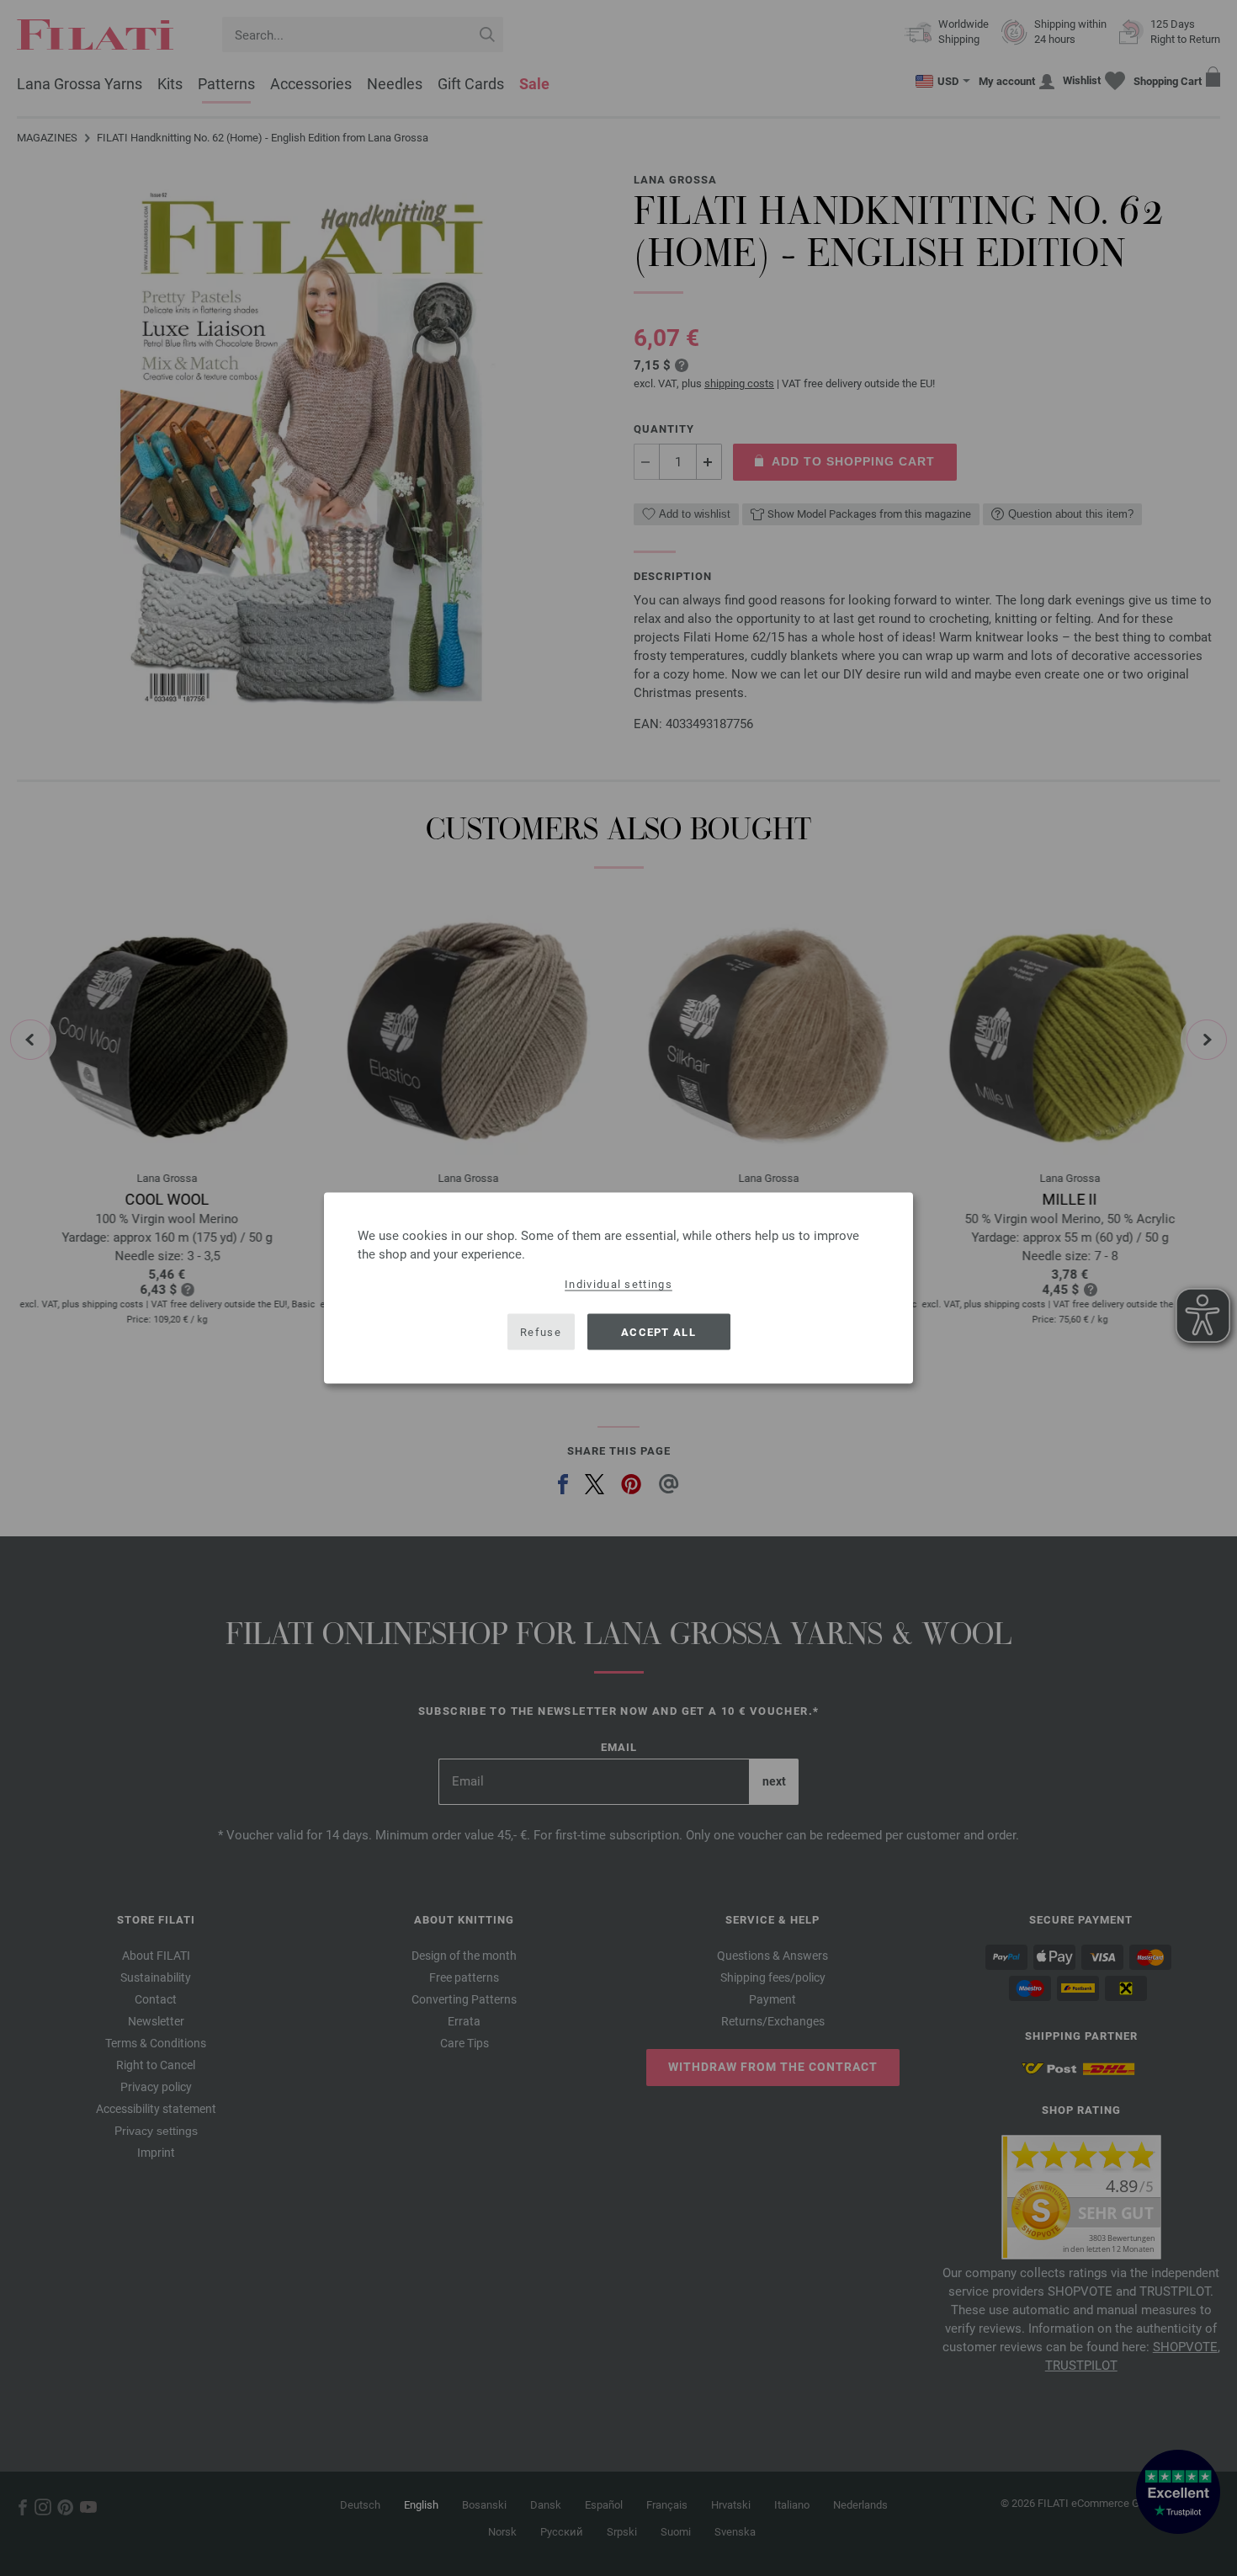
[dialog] (618, 1288)
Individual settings (618, 1284)
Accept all (658, 1331)
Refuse (541, 1331)
